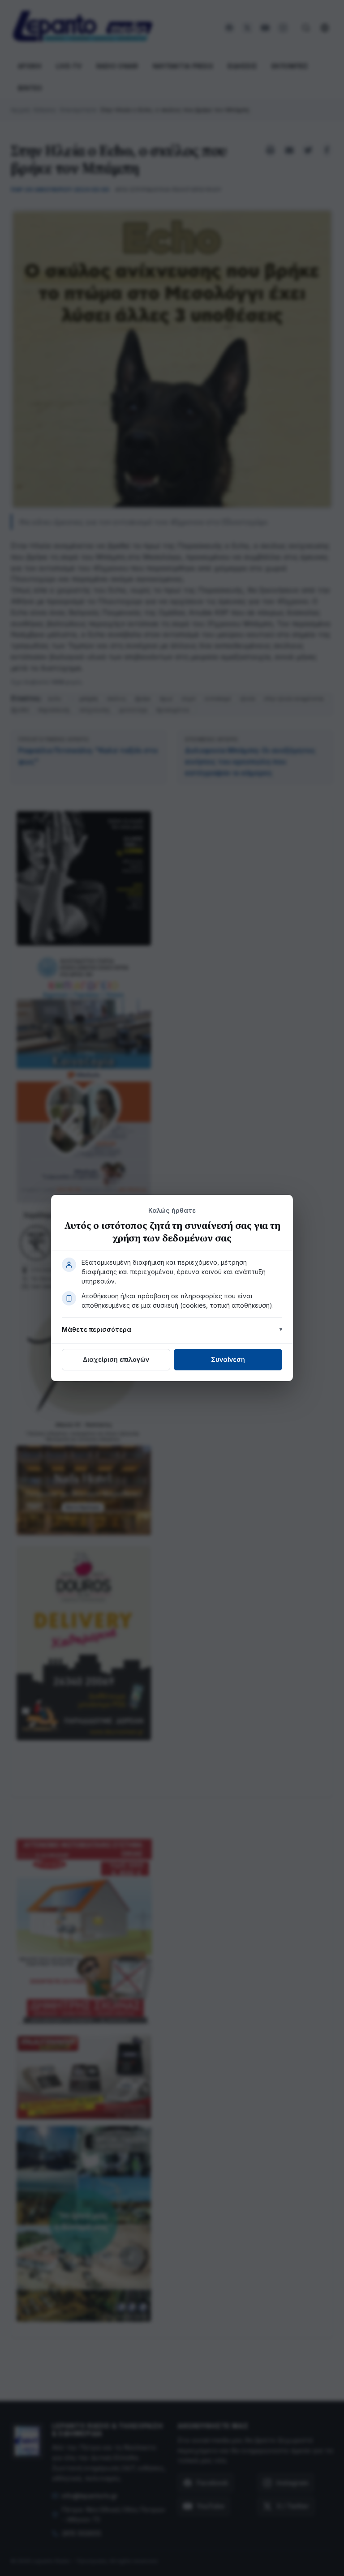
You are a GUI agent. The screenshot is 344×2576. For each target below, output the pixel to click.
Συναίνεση (228, 1359)
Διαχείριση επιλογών (116, 1359)
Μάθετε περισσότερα (97, 1329)
